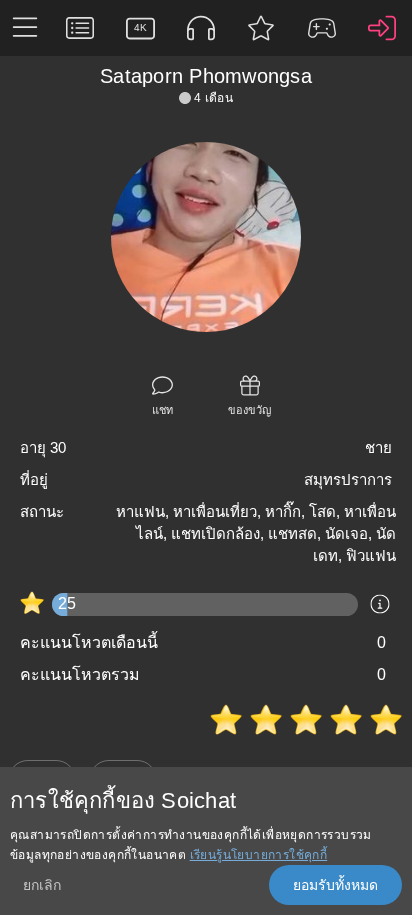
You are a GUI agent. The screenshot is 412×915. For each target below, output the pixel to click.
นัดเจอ (346, 533)
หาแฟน (140, 511)
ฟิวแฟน (371, 555)
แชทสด (292, 533)
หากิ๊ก (283, 511)
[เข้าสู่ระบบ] (382, 28)
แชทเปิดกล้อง (215, 533)
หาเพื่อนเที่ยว (215, 511)
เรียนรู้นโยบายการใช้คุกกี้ (259, 855)
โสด (322, 511)
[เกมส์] (321, 28)
